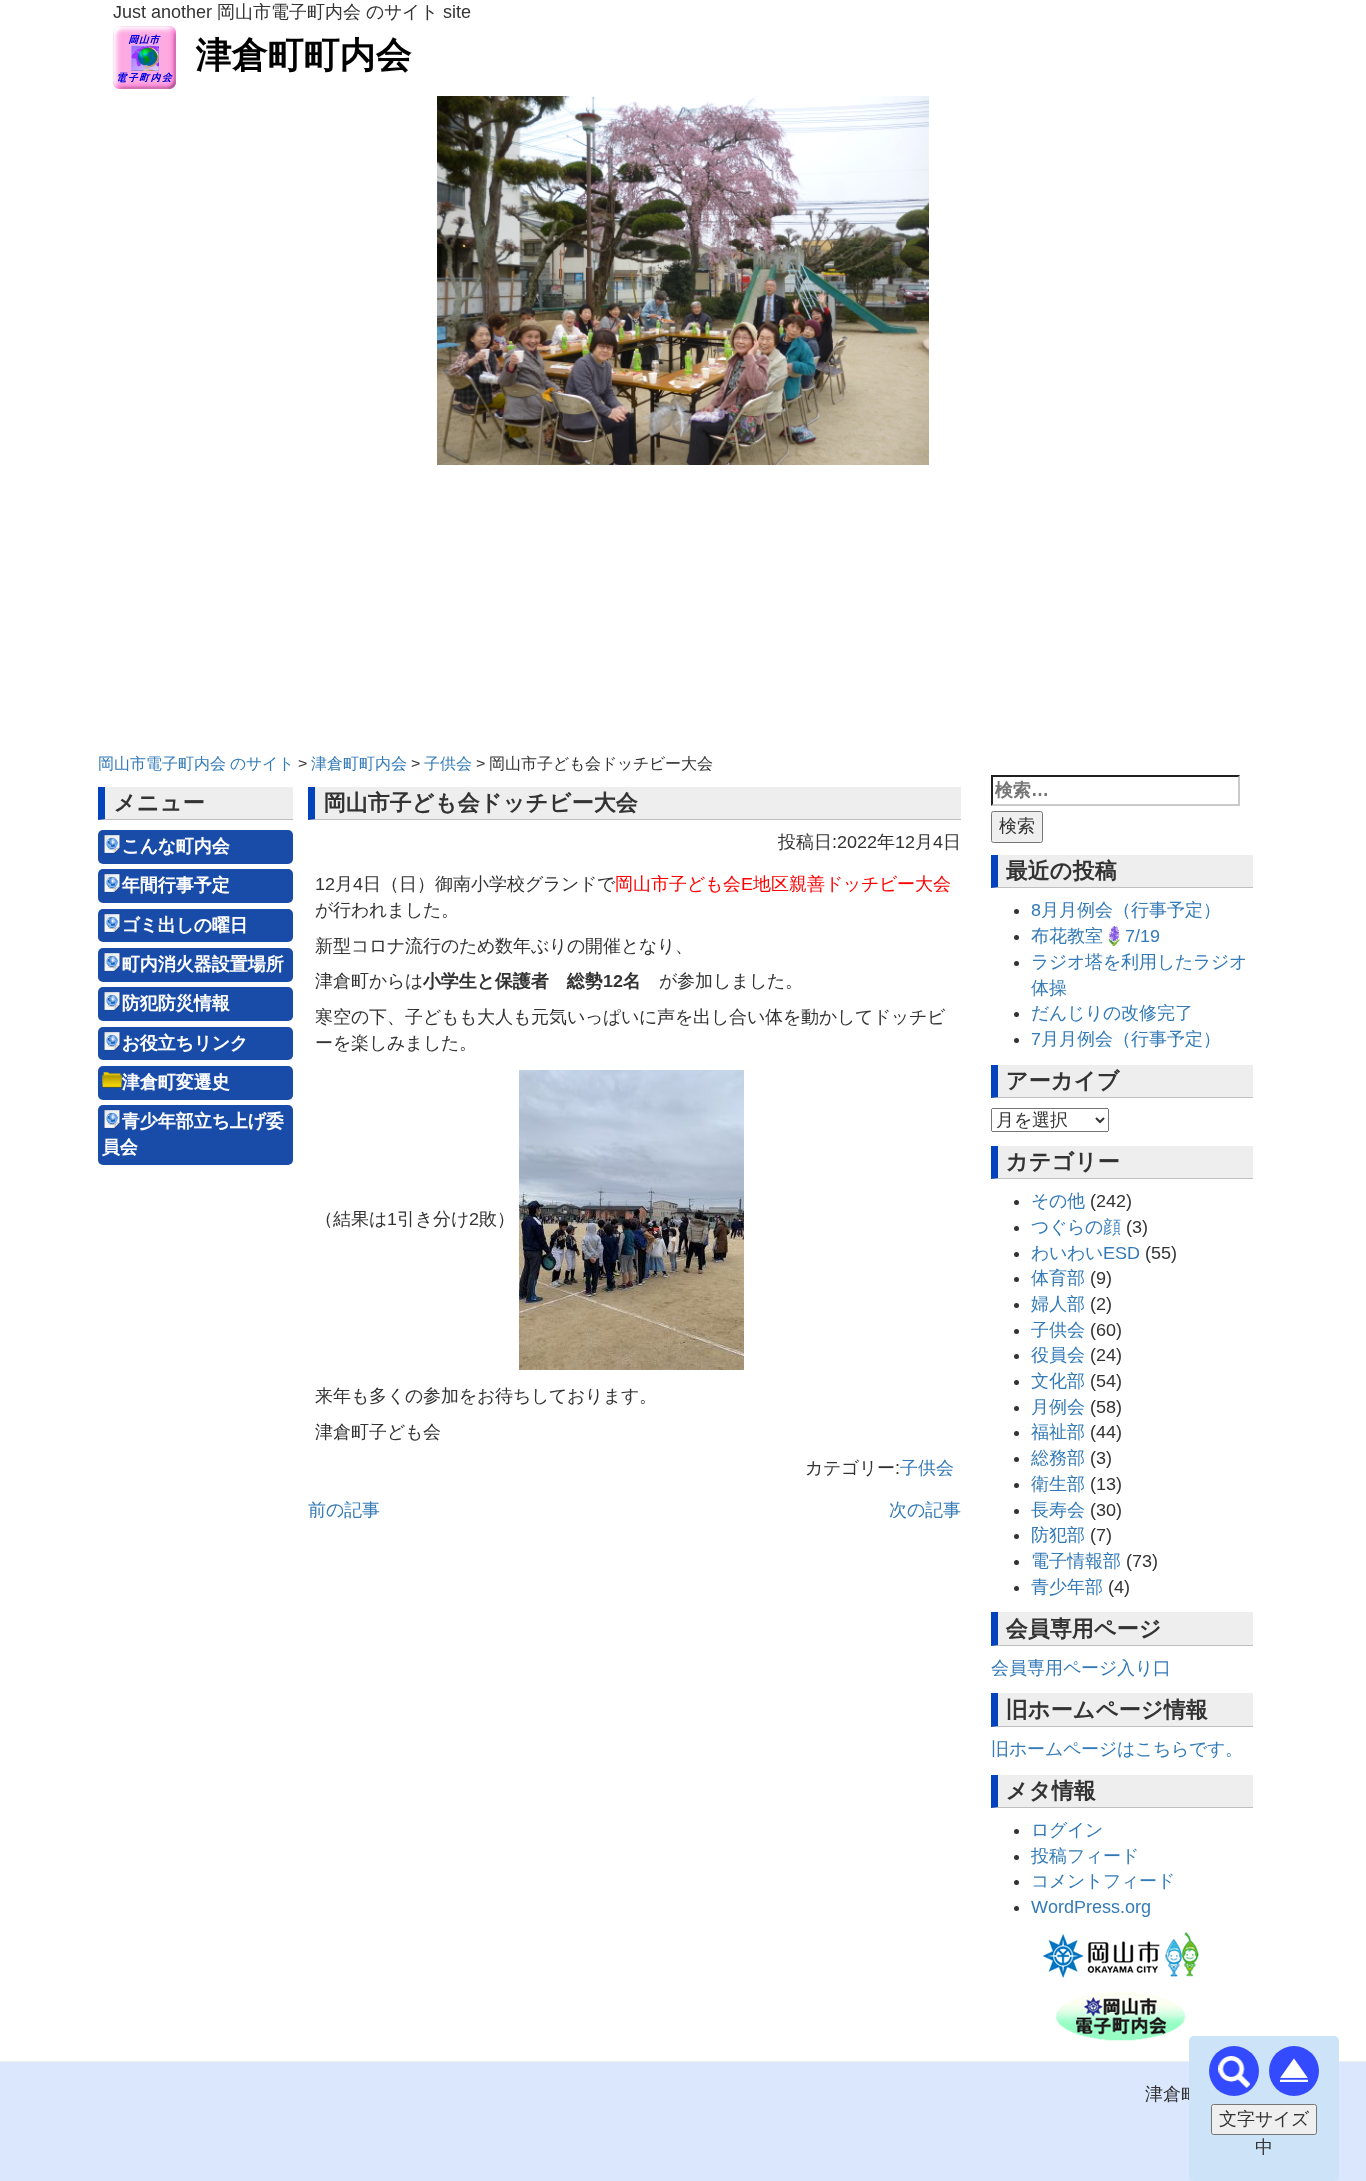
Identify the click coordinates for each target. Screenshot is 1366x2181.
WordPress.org (1091, 1907)
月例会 (1058, 1407)
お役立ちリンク (185, 1043)
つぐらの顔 (1076, 1227)
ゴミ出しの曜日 (185, 925)
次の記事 (925, 1510)
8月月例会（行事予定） (1126, 910)
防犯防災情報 (176, 1003)
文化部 (1058, 1381)
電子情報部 (1076, 1561)
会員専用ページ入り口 (1081, 1668)
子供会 (927, 1468)
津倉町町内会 (304, 54)
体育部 (1058, 1278)
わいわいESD (1085, 1253)
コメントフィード (1103, 1881)
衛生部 (1058, 1484)
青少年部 (1067, 1587)
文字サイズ (1264, 2119)
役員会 (1058, 1355)
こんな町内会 (176, 846)
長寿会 (1058, 1510)
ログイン (1067, 1830)
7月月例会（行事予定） (1126, 1039)
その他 (1058, 1201)
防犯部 (1058, 1535)
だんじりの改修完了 (1112, 1013)
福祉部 (1058, 1432)
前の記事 (344, 1510)
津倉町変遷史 (176, 1082)
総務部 (1058, 1458)
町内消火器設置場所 (203, 964)
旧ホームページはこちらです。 (1117, 1749)
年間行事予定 (176, 885)
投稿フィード (1085, 1856)
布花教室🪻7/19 (1095, 936)
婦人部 (1058, 1304)
